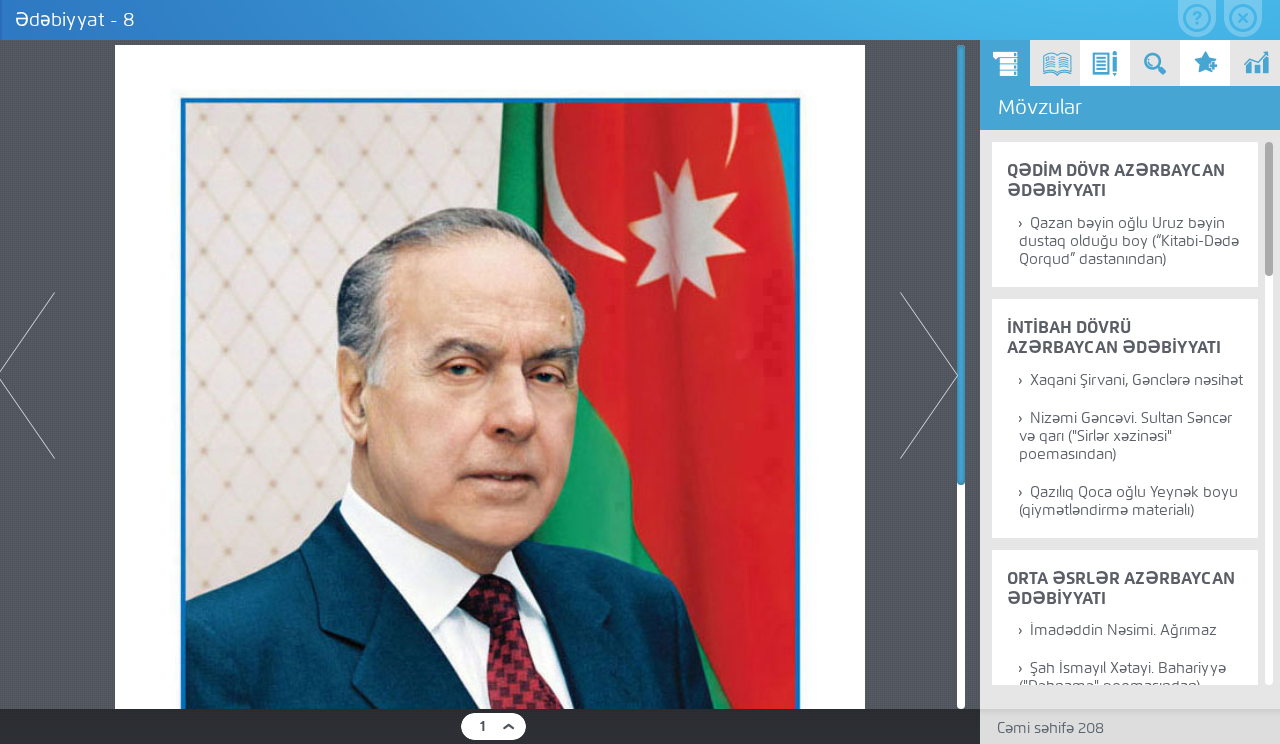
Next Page (929, 375)
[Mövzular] (1005, 63)
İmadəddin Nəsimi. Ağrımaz (1123, 630)
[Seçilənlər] (1205, 63)
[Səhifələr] (1055, 63)
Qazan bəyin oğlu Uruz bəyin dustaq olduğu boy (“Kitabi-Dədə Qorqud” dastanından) (1129, 241)
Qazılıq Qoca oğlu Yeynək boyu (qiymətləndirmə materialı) (1128, 501)
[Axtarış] (1155, 63)
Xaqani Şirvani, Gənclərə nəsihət (1136, 380)
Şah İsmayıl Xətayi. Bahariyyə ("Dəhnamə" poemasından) (1122, 677)
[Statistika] (1255, 63)
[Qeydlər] (1105, 63)
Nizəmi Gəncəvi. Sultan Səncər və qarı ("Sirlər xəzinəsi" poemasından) (1125, 436)
